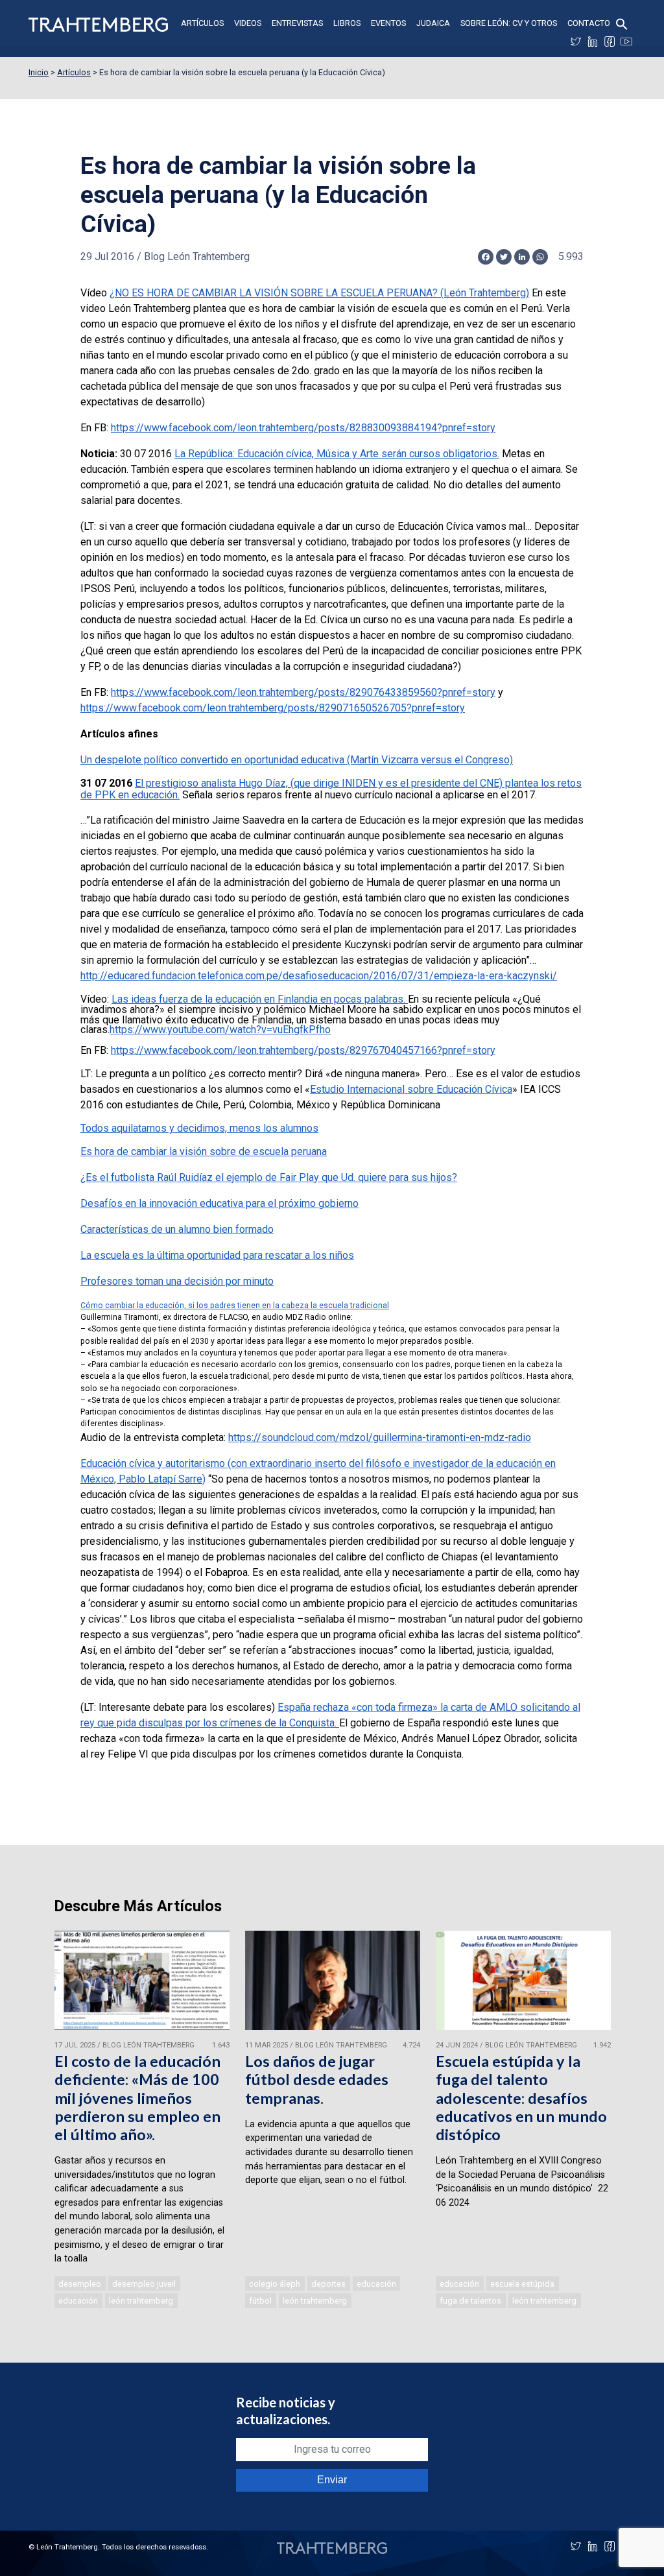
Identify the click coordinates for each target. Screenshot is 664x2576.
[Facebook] (610, 42)
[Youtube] (626, 42)
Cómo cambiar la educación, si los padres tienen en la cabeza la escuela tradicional (235, 1306)
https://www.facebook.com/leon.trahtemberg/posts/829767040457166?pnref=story (303, 1050)
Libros (347, 23)
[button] (622, 23)
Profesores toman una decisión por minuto (177, 1281)
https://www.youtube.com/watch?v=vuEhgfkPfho (220, 1030)
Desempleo (80, 2284)
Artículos (202, 23)
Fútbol (260, 2301)
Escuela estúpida (522, 2284)
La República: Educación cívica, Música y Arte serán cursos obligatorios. (337, 454)
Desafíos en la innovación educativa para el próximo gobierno (219, 1203)
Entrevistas (297, 23)
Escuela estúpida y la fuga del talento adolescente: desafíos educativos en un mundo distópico (521, 2098)
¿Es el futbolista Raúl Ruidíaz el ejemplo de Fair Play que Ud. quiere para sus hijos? (269, 1177)
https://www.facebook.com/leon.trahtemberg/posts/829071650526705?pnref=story (273, 708)
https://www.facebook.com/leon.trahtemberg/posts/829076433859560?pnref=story (303, 692)
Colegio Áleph (275, 2284)
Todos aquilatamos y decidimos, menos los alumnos (199, 1128)
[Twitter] (576, 42)
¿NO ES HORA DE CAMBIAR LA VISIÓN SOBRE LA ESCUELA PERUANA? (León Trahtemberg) (319, 293)
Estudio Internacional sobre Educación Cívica (411, 1089)
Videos (248, 23)
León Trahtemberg (141, 2301)
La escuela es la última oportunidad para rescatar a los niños (217, 1255)
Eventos (388, 23)
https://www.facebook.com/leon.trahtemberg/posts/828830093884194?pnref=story (303, 428)
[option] (142, 2121)
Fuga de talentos (470, 2301)
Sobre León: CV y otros (509, 23)
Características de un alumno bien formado (177, 1229)
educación (78, 2301)
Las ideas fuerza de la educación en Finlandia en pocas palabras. (260, 999)
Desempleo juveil (144, 2284)
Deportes (328, 2284)
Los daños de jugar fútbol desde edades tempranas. (317, 2079)
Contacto (589, 23)
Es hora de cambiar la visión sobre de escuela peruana (204, 1151)
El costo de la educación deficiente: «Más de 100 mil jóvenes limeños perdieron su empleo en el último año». (137, 2098)
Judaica (433, 23)
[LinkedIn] (593, 42)
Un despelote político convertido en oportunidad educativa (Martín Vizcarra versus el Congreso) (297, 760)
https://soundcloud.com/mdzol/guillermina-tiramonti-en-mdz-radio (380, 1437)
